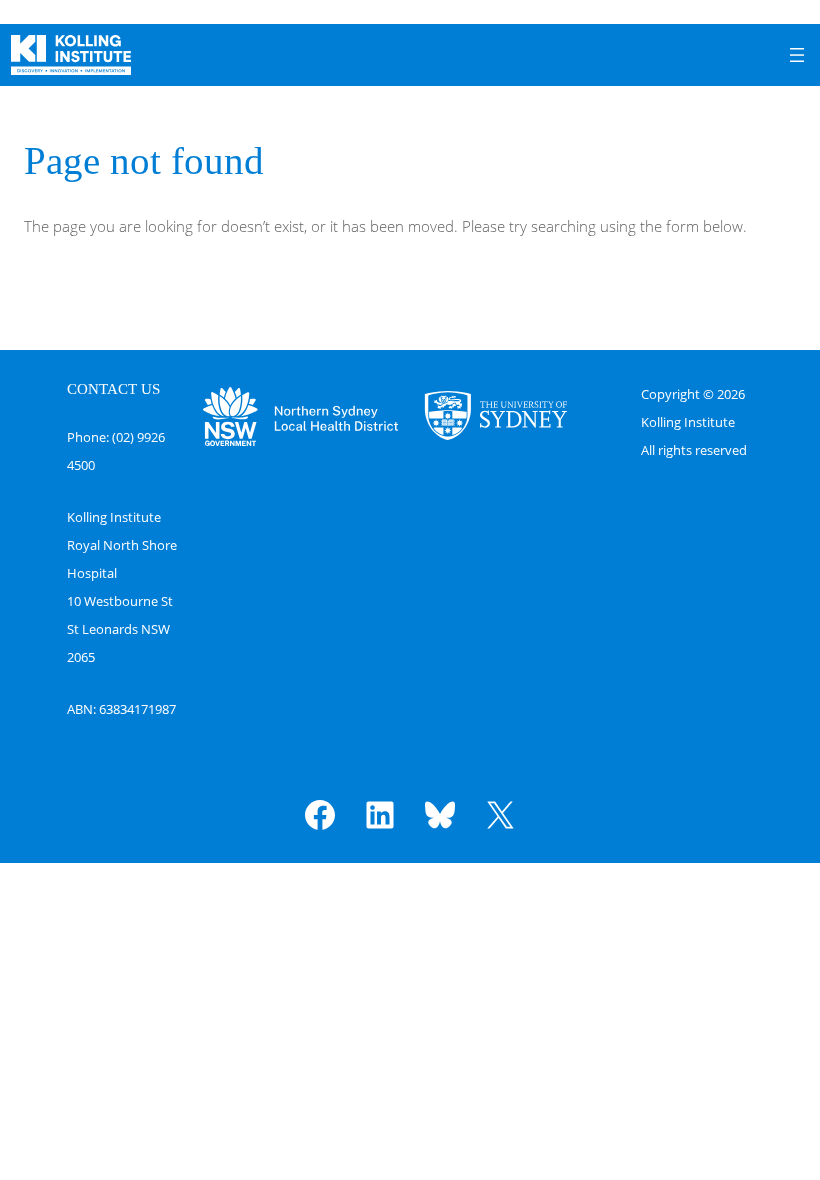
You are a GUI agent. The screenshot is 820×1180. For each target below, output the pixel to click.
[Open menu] (797, 55)
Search (771, 283)
